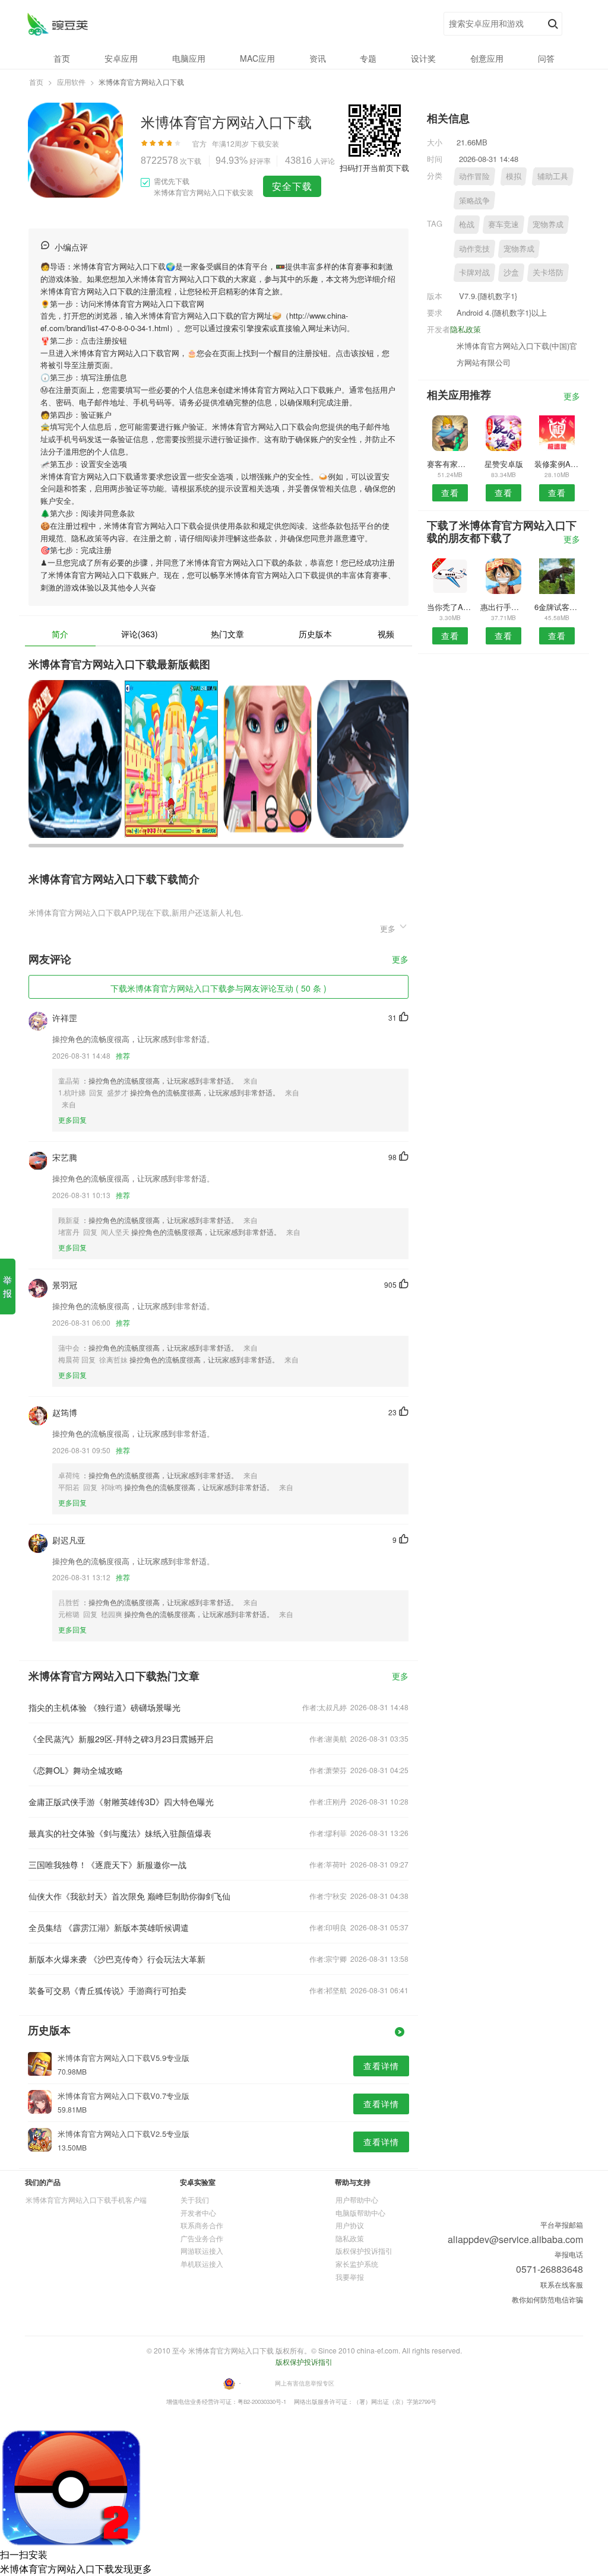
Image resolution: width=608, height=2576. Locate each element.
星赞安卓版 (504, 464)
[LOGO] (57, 24)
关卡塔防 (548, 272)
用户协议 (350, 2225)
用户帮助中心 (357, 2199)
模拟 (514, 176)
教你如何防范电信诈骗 (547, 2299)
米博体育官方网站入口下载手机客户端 (86, 2199)
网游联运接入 (202, 2251)
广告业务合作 (202, 2238)
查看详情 (381, 2066)
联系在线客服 (562, 2284)
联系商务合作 (202, 2225)
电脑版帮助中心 (360, 2213)
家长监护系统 (357, 2264)
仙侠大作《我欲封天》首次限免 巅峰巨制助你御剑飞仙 (129, 1896)
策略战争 (474, 200)
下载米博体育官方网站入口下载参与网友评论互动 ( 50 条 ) (218, 988)
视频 (386, 634)
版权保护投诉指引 (364, 2251)
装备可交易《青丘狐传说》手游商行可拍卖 (107, 1990)
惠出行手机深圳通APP (503, 607)
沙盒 (511, 272)
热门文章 (227, 634)
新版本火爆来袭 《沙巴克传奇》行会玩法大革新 (117, 1959)
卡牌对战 (474, 272)
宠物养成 (548, 224)
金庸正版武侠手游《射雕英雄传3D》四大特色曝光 (121, 1802)
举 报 (7, 1286)
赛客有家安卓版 (450, 464)
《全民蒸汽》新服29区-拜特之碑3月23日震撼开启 (121, 1739)
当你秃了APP (450, 607)
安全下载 (292, 186)
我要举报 (350, 2277)
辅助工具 (553, 176)
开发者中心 (198, 2213)
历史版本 (315, 634)
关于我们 (195, 2199)
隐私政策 (465, 329)
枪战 (467, 224)
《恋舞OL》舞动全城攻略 (76, 1770)
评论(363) (140, 634)
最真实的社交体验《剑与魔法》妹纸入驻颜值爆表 (120, 1833)
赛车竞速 (503, 224)
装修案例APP (557, 464)
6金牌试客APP (557, 607)
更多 (400, 960)
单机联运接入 (202, 2264)
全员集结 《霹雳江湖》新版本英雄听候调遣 (109, 1927)
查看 (450, 493)
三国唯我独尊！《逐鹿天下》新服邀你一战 (107, 1864)
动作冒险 (474, 176)
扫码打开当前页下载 (374, 168)
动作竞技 (474, 248)
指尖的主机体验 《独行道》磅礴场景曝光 (104, 1707)
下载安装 (265, 143)
